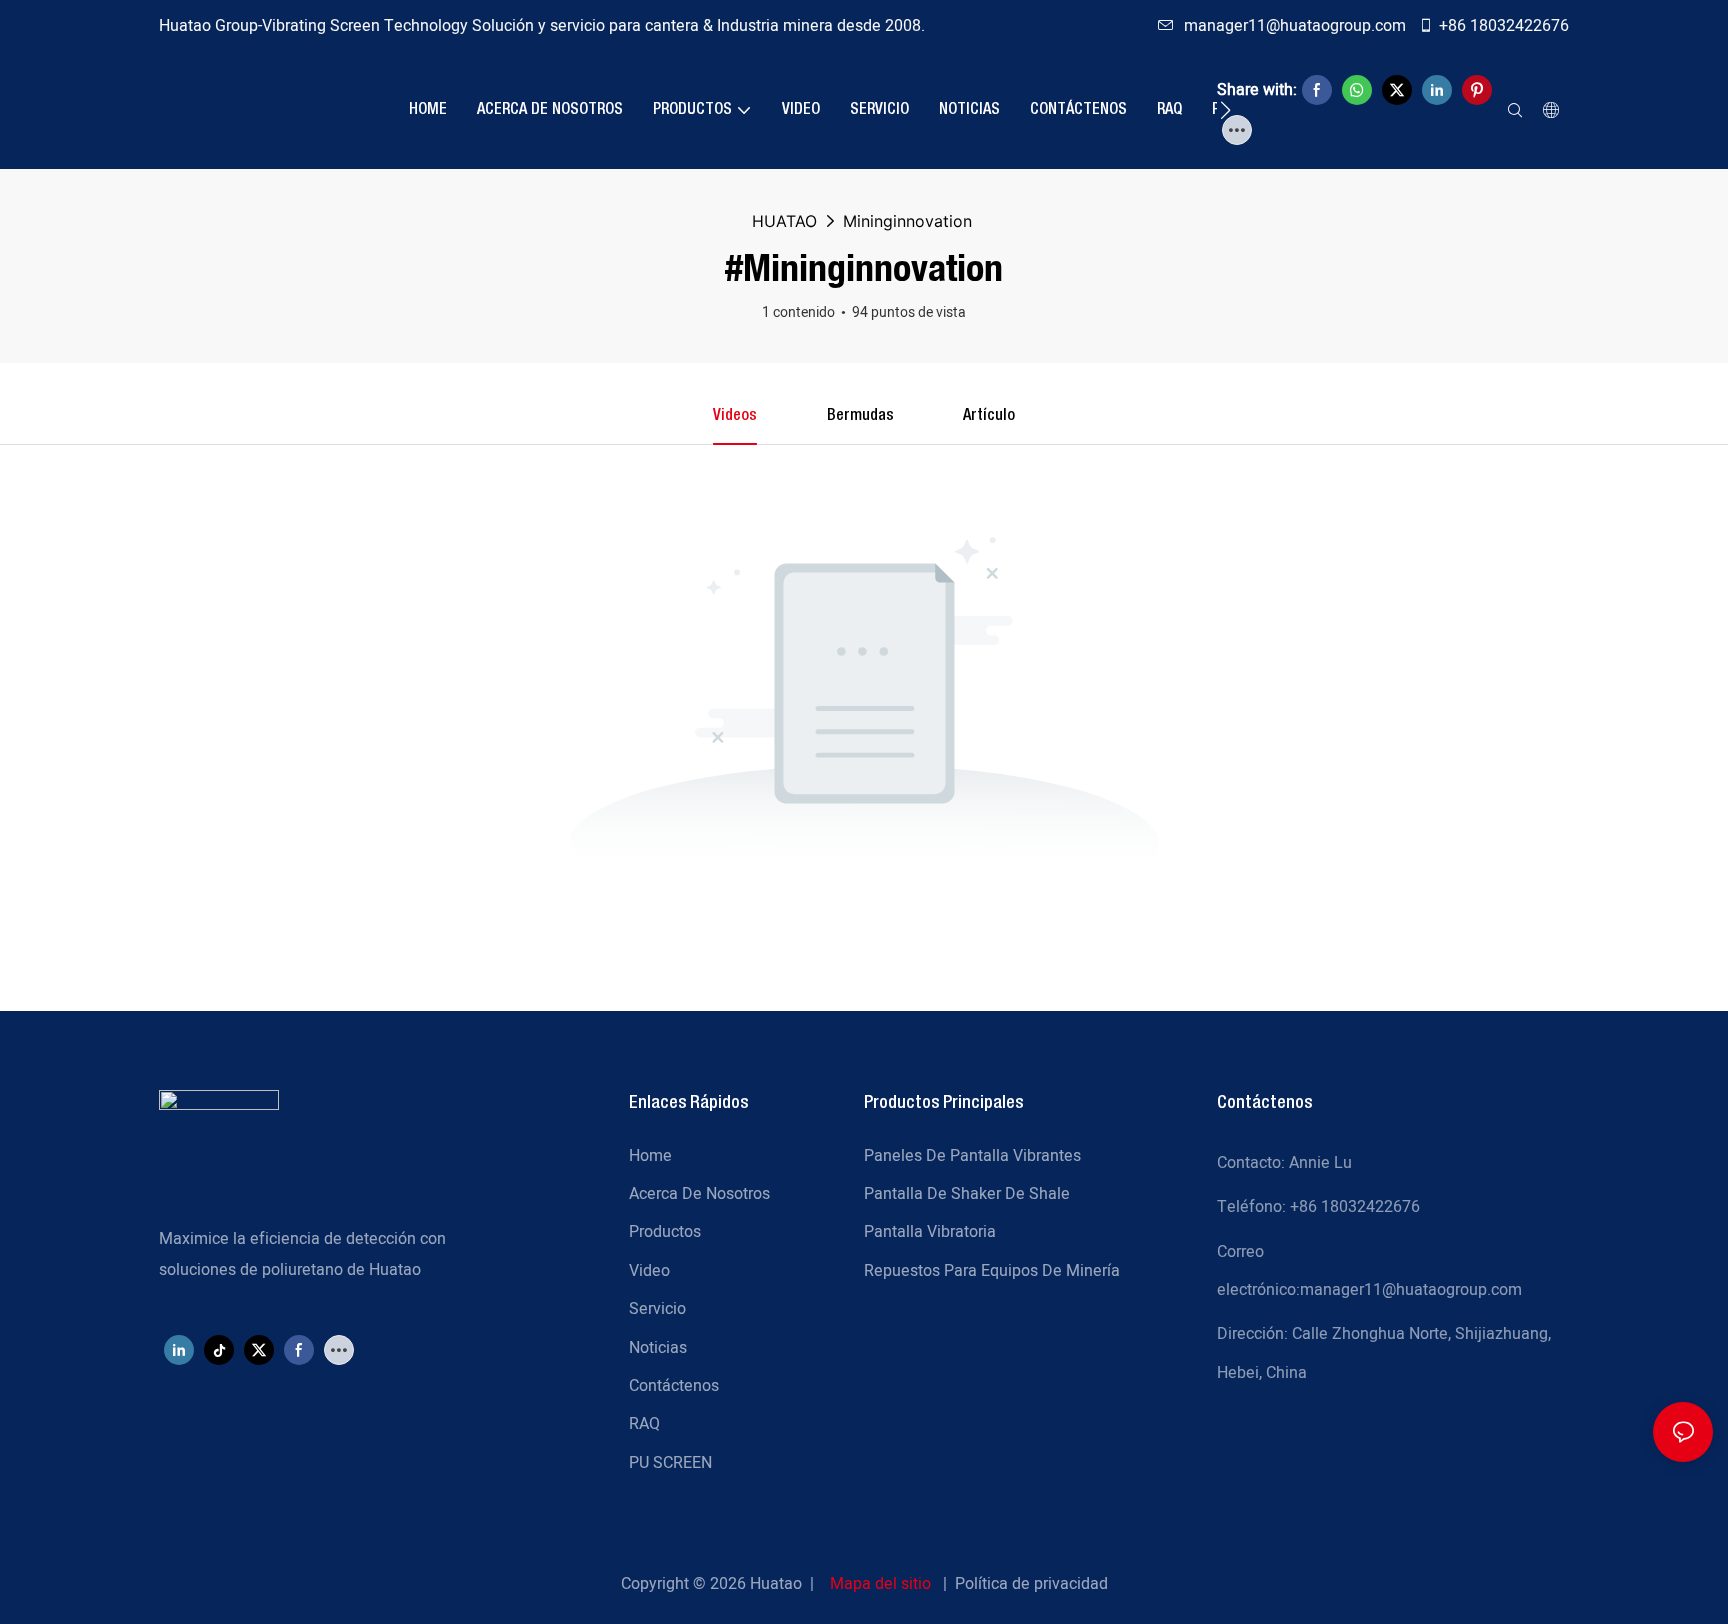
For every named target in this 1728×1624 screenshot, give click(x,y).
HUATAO (784, 221)
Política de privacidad (1031, 1584)
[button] (1225, 110)
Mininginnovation (907, 221)
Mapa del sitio (880, 1584)
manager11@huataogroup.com (1297, 26)
